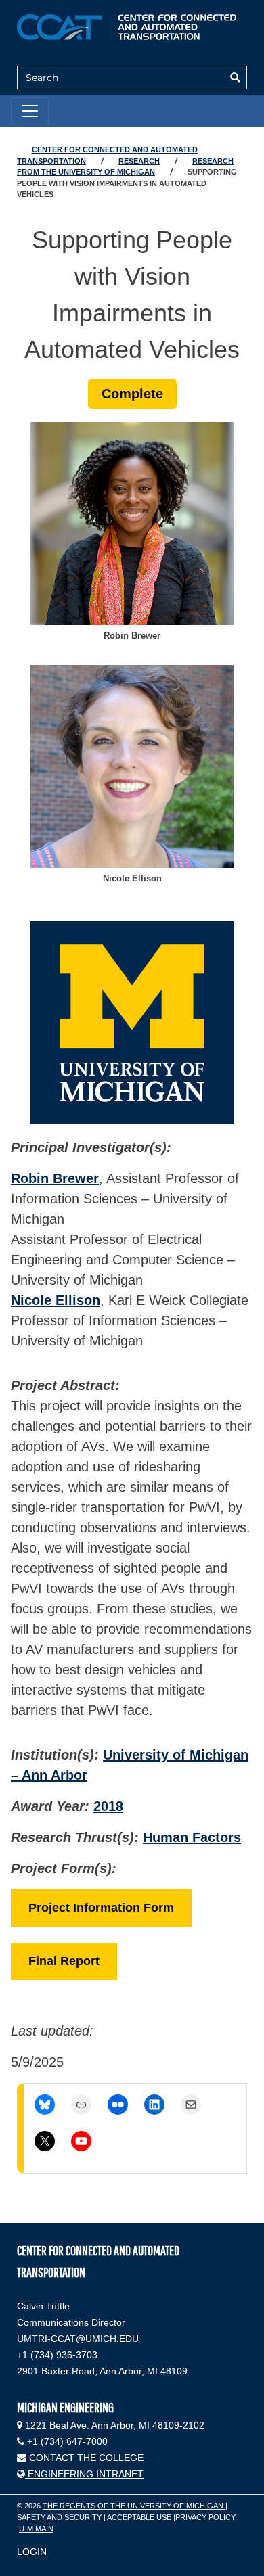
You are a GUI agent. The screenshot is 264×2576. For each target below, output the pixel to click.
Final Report (64, 1961)
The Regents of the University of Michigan (134, 2506)
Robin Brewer (55, 1178)
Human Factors (192, 1837)
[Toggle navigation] (30, 111)
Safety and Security (59, 2517)
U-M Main (36, 2529)
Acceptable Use (139, 2517)
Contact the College (85, 2458)
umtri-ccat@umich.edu (78, 2339)
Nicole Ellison (56, 1300)
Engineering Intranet (84, 2474)
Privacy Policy (205, 2517)
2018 (108, 1806)
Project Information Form (101, 1908)
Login (32, 2552)
